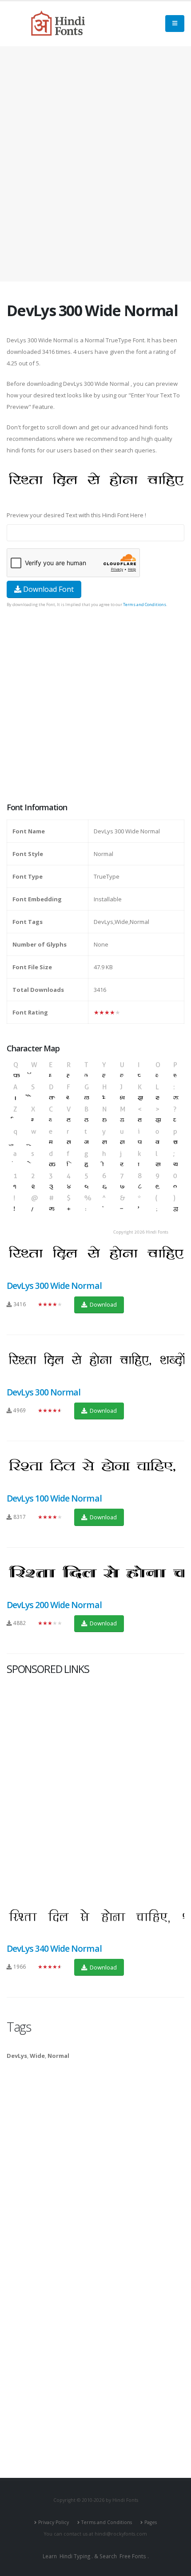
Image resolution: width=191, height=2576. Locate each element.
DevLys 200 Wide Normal (54, 1605)
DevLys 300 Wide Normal (54, 1286)
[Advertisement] (95, 164)
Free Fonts (133, 2556)
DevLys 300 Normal (44, 1392)
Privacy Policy (54, 2522)
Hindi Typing (75, 2556)
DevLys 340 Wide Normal (54, 1948)
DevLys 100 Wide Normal (54, 1498)
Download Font (48, 589)
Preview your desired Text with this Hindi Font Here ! (76, 515)
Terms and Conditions (145, 604)
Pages (151, 2522)
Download (103, 1304)
